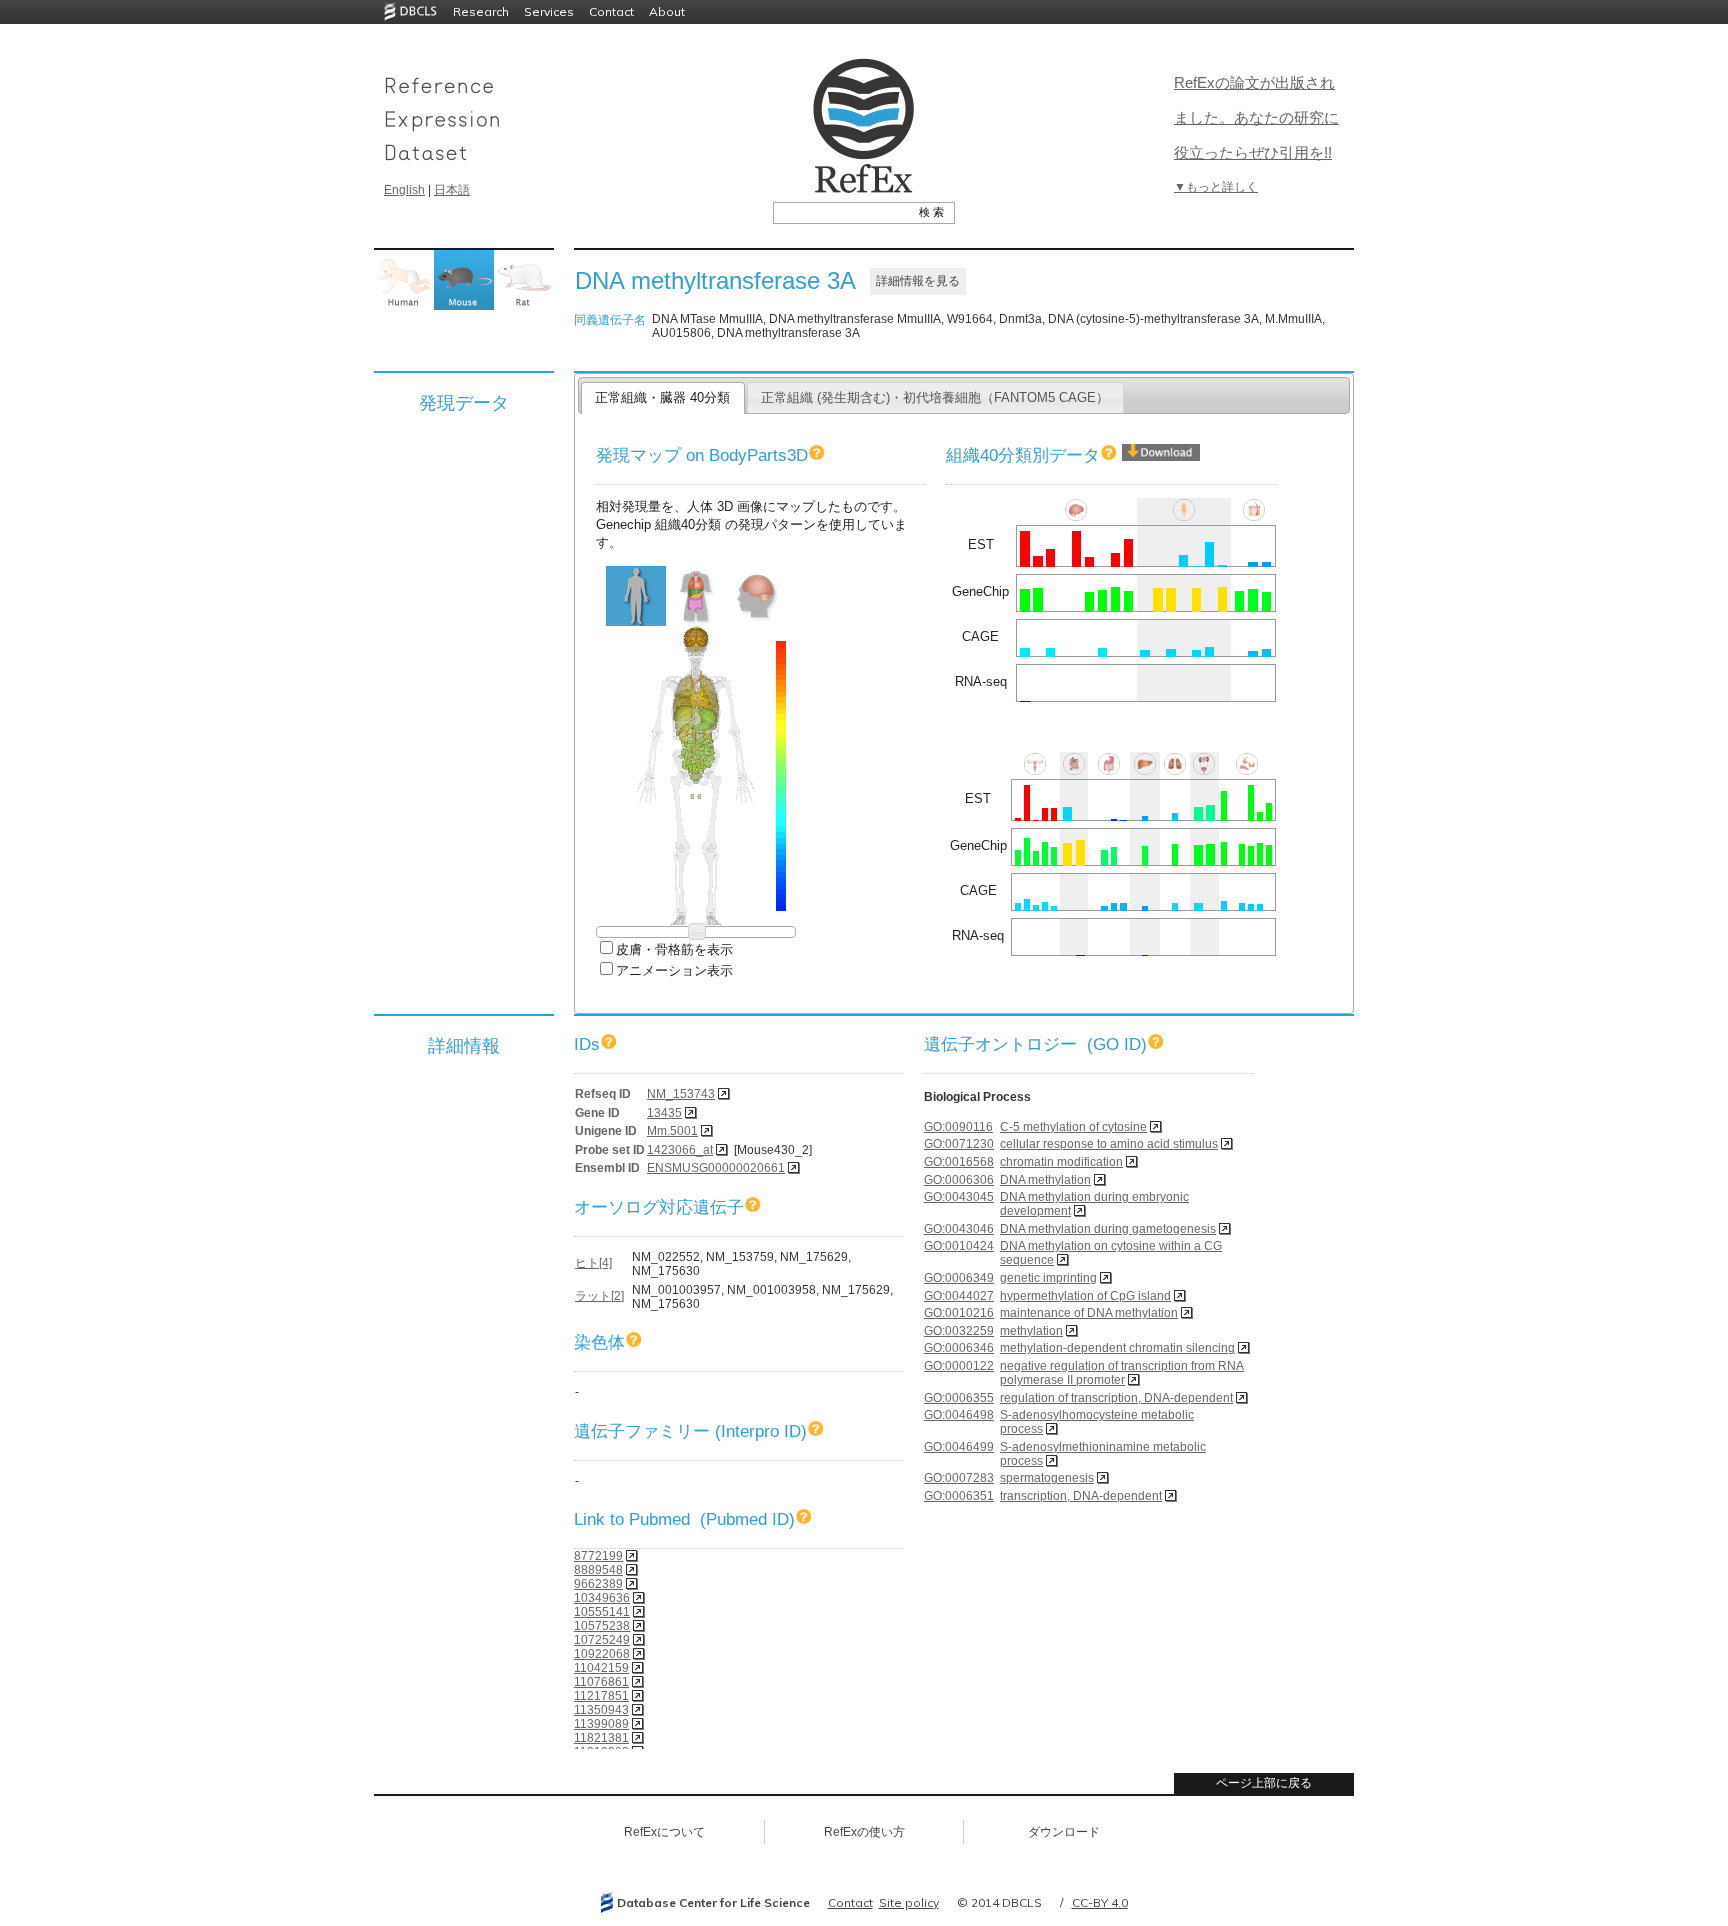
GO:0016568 (959, 1162)
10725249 (602, 1640)
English (404, 190)
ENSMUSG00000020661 (716, 1168)
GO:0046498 (959, 1415)
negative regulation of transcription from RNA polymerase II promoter (1122, 1373)
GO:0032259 (959, 1331)
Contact (611, 11)
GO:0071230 (959, 1144)
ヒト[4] (593, 1263)
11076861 (601, 1682)
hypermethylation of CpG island (1085, 1296)
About (667, 11)
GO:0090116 (958, 1127)
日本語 (452, 190)
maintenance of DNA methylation (1089, 1313)
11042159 (601, 1668)
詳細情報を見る (918, 281)
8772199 (598, 1556)
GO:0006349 (959, 1278)
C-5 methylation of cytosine (1073, 1127)
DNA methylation (1045, 1180)
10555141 (602, 1612)
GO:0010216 (959, 1313)
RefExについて (664, 1832)
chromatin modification (1061, 1162)
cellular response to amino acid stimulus (1109, 1144)
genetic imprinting (1048, 1278)
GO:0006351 (959, 1496)
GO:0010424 (959, 1246)
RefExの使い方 (864, 1832)
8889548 (598, 1570)
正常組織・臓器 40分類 (662, 397)
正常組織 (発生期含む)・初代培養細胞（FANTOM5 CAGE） (935, 397)
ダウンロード (1064, 1832)
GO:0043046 (959, 1229)
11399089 (601, 1724)
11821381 (601, 1738)
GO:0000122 (959, 1366)
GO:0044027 (959, 1296)
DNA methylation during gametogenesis (1108, 1229)
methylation (1031, 1331)
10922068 (602, 1654)
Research (481, 11)
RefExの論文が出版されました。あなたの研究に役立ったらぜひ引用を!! (1256, 117)
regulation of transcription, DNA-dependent (1116, 1398)
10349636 (602, 1598)
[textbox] (841, 212)
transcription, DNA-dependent (1081, 1496)
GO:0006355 (959, 1398)
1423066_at (680, 1150)
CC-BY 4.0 (1100, 1902)
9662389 (598, 1584)
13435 (664, 1113)
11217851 (601, 1696)
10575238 (602, 1626)
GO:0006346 (959, 1348)
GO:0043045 (959, 1197)
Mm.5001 (672, 1131)
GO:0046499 (959, 1447)
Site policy (909, 1902)
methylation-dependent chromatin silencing (1117, 1348)
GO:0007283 (959, 1478)
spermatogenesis (1047, 1478)
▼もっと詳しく (1216, 187)
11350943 (601, 1710)
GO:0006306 (959, 1180)
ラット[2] (599, 1296)
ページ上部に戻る (1264, 1783)
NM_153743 (681, 1094)
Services (549, 11)
